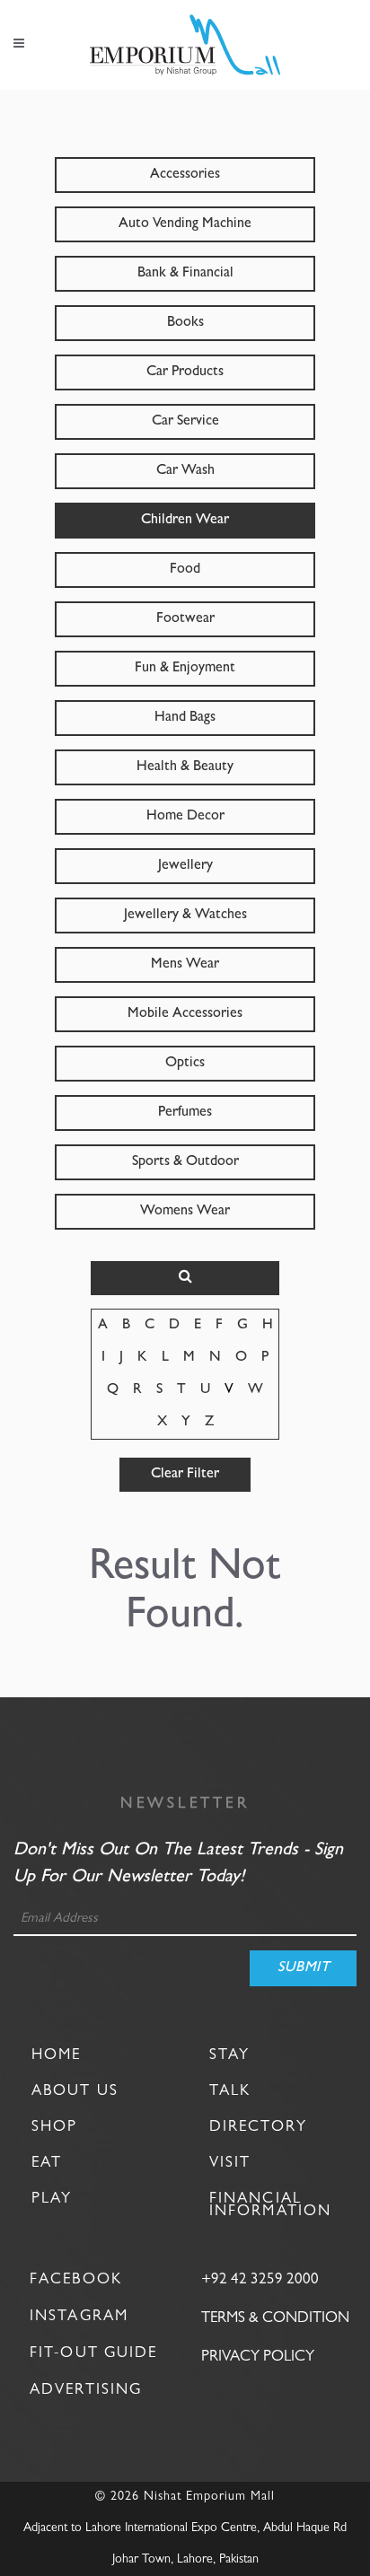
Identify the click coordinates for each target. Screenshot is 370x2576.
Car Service (185, 422)
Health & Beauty (185, 767)
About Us (75, 2091)
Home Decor (185, 817)
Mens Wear (185, 965)
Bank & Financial (185, 274)
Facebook (76, 2280)
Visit (230, 2163)
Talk (230, 2091)
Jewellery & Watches (185, 916)
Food (185, 570)
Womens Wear (185, 1212)
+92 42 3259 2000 (260, 2280)
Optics (185, 1064)
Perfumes (185, 1113)
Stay (229, 2055)
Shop (54, 2127)
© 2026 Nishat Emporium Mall (185, 2497)
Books (185, 323)
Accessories (185, 175)
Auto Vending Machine (185, 224)
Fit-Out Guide (93, 2354)
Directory (258, 2127)
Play (52, 2199)
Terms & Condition (275, 2319)
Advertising (86, 2391)
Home (56, 2055)
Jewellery (185, 866)
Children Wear (185, 521)
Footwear (185, 619)
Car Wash (185, 471)
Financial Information (270, 2205)
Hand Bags (185, 718)
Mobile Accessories (185, 1014)
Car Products (185, 372)
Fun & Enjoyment (185, 669)
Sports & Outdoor (185, 1162)
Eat (47, 2163)
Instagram (79, 2317)
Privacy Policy (258, 2357)
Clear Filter (185, 1475)
